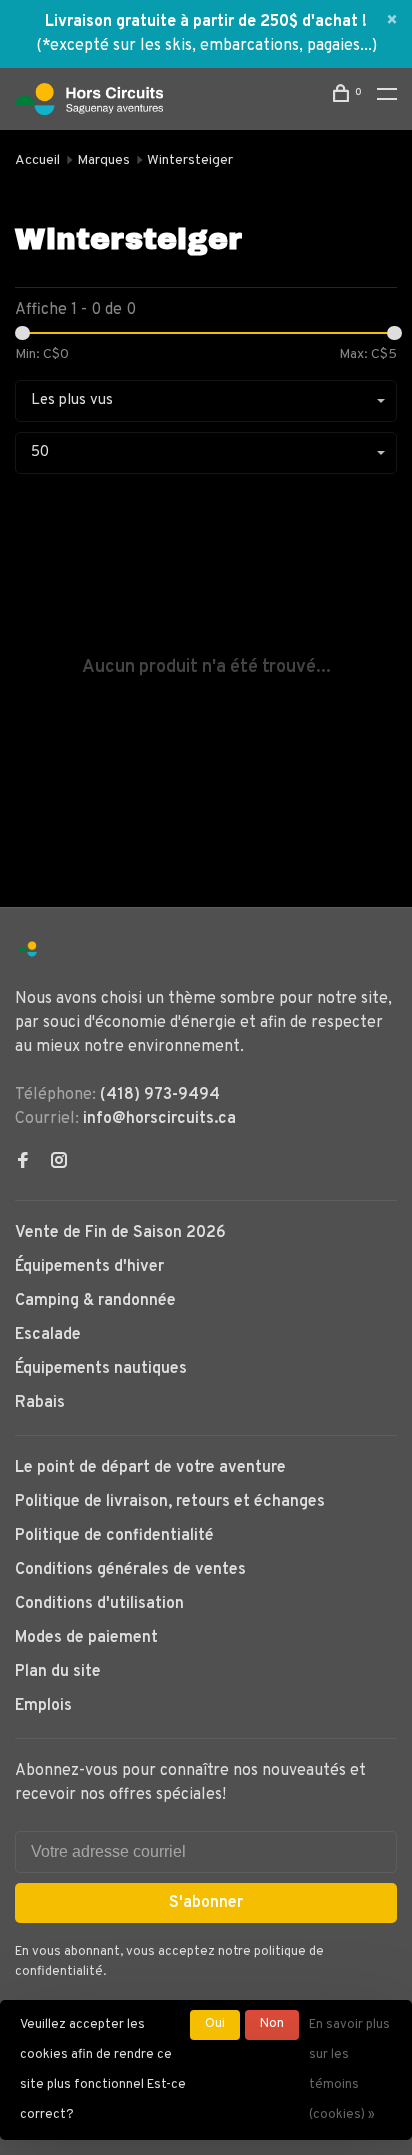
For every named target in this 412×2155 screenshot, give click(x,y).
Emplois (43, 1706)
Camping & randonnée (95, 1301)
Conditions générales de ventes (130, 1570)
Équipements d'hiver (89, 1267)
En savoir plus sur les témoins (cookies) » (349, 2070)
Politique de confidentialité (114, 1536)
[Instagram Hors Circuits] (59, 1163)
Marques (103, 160)
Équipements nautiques (101, 1369)
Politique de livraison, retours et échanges (170, 1502)
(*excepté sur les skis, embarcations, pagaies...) (206, 46)
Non (272, 2024)
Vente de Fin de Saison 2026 (120, 1233)
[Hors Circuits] (27, 949)
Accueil (37, 160)
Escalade (48, 1335)
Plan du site (58, 1672)
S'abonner (206, 1903)
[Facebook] (23, 1163)
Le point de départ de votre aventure (150, 1468)
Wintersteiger (190, 160)
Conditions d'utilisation (99, 1604)
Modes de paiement (86, 1638)
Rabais (40, 1403)
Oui (215, 2024)
